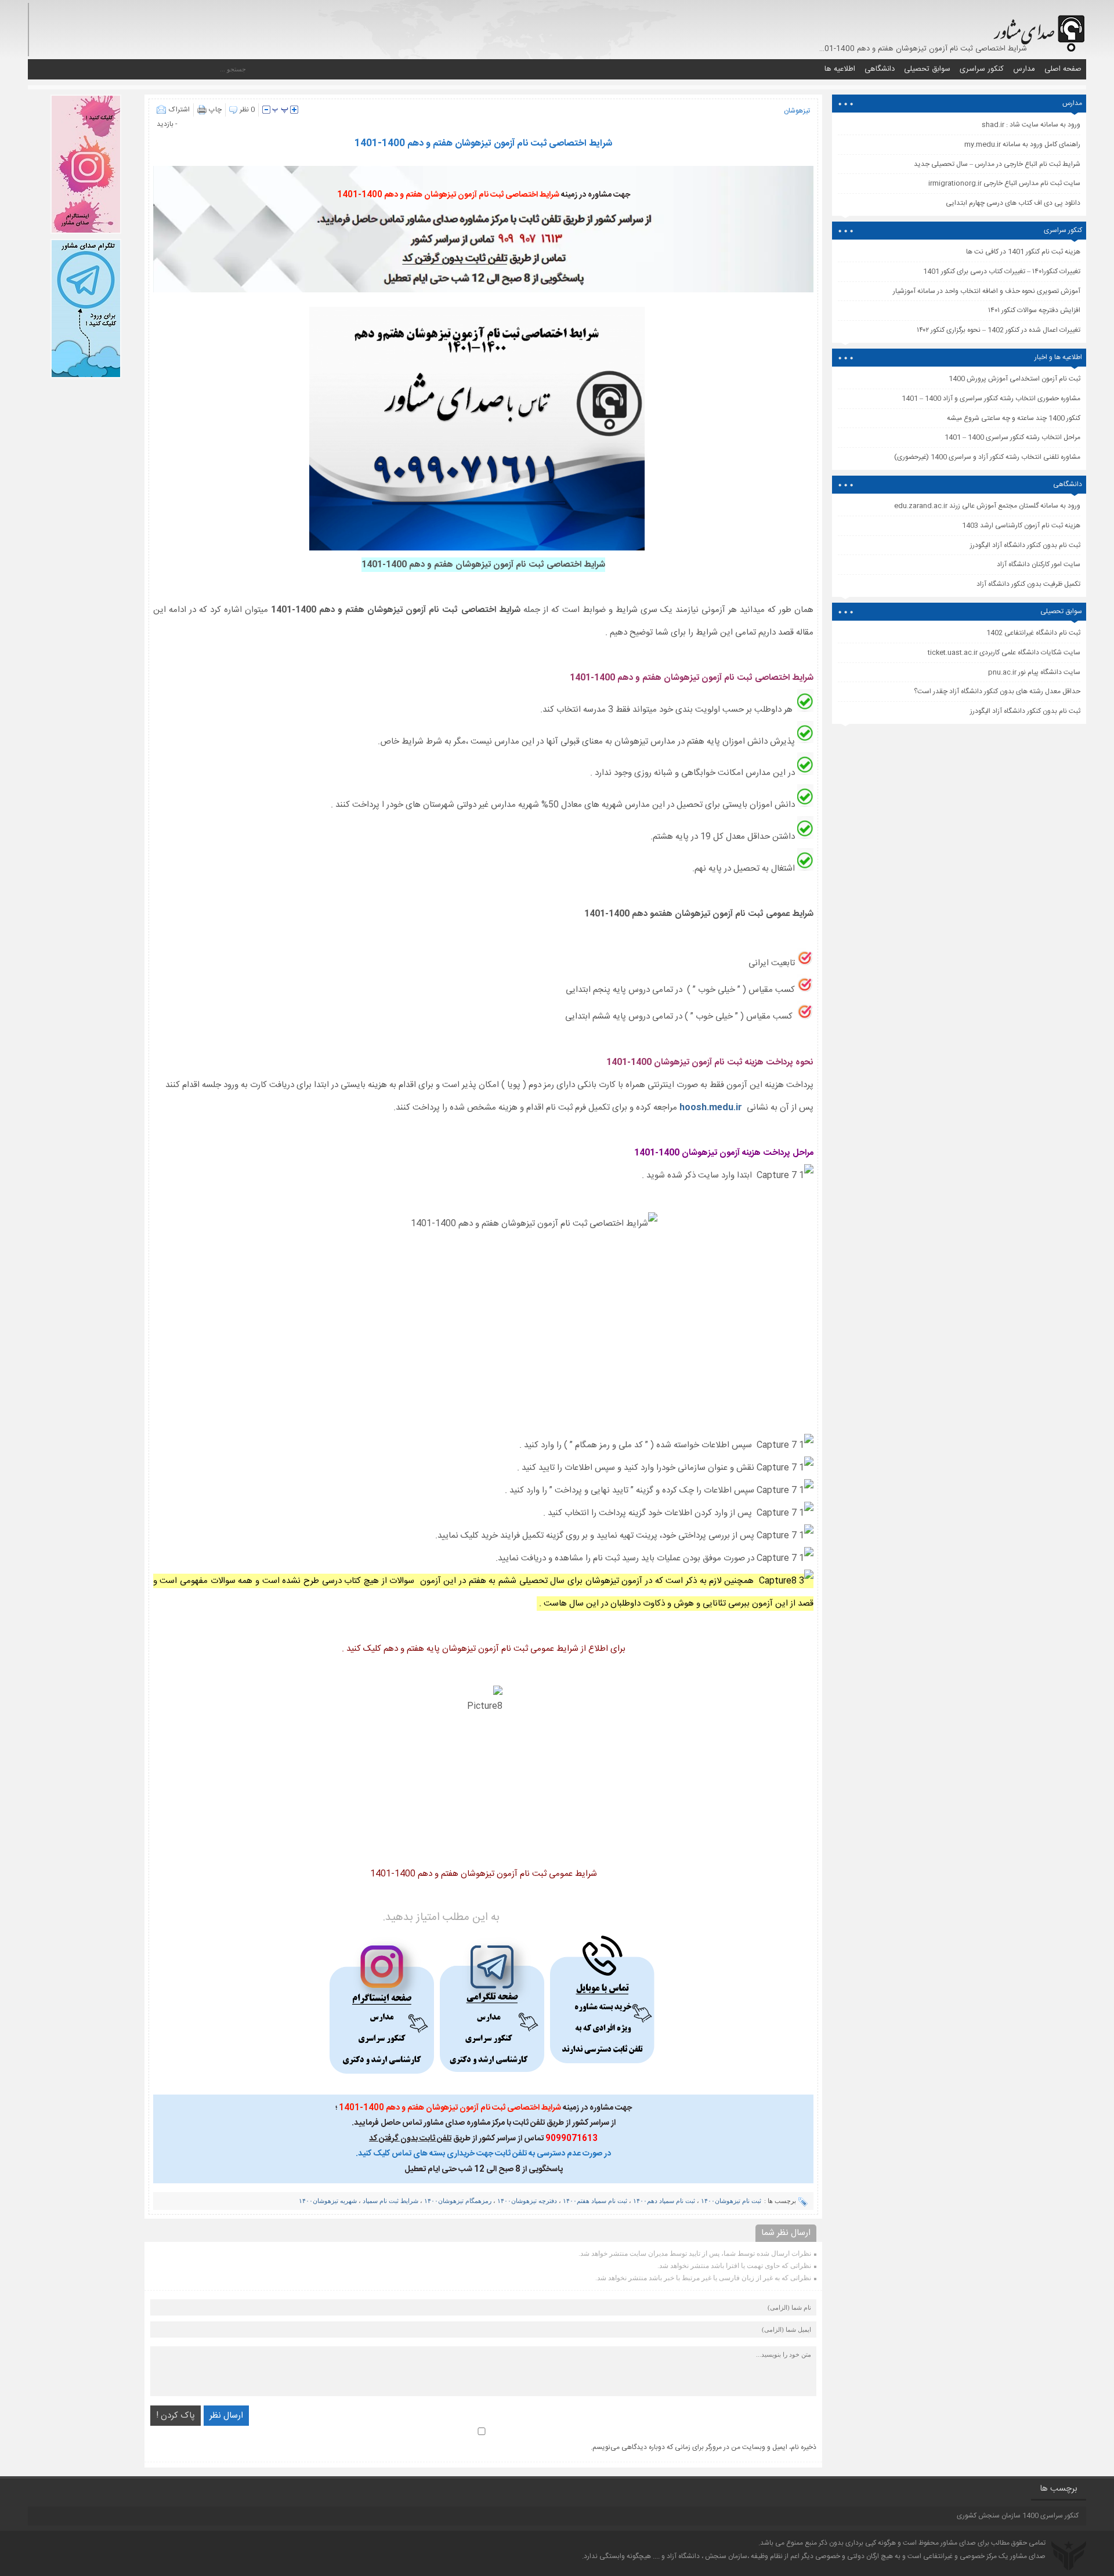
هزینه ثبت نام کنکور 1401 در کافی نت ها (1023, 252)
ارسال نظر (226, 2416)
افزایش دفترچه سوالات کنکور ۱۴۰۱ (1034, 310)
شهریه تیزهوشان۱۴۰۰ (328, 2201)
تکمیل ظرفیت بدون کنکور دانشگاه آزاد (1028, 584)
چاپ (215, 110)
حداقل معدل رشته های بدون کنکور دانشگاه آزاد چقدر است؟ (997, 691)
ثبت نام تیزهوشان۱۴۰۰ (731, 2201)
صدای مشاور (958, 2543)
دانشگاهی (880, 69)
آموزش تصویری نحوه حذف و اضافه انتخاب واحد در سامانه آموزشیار (987, 291)
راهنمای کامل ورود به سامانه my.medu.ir (1022, 144)
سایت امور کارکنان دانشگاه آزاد (1039, 564)
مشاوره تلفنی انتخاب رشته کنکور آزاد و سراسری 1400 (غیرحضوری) (987, 457)
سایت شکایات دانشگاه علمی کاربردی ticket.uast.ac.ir (1004, 653)
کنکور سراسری (982, 69)
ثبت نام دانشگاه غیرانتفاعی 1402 (1033, 633)
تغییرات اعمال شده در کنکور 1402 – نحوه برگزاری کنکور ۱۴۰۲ (999, 330)
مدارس (1024, 69)
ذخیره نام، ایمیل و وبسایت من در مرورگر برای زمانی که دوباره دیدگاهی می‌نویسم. (704, 2447)
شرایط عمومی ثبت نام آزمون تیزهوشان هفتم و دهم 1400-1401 (484, 1874)
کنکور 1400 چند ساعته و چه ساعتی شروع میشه (1014, 418)
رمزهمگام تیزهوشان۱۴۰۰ (458, 2201)
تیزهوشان (797, 111)
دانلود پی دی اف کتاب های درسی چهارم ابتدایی (1013, 203)
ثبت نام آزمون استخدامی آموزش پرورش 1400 (1014, 379)
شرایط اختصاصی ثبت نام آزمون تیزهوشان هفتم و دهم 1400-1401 (483, 144)
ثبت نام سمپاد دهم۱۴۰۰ (664, 2201)
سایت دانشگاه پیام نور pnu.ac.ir (1034, 672)
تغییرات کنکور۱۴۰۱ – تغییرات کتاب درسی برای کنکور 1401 (1002, 271)
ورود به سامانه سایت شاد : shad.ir (1031, 125)
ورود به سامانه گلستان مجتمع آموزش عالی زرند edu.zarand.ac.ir (987, 506)
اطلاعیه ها (840, 69)
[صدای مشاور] (1037, 28)
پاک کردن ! (176, 2416)
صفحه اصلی (1063, 69)
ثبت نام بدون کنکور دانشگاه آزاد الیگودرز (1025, 711)
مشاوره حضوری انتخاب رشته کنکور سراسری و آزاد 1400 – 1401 (991, 398)
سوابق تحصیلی (927, 69)
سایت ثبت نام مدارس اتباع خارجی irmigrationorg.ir (1004, 183)
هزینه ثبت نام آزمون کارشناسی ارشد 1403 (1021, 526)
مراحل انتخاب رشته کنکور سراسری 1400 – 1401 (1012, 437)
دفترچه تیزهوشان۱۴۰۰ (527, 2201)
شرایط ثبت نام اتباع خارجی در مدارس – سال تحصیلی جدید (997, 164)
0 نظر (247, 110)
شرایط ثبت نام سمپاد (390, 2201)
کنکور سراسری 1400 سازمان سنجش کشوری (1018, 2516)
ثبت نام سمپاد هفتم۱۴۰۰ (595, 2201)
